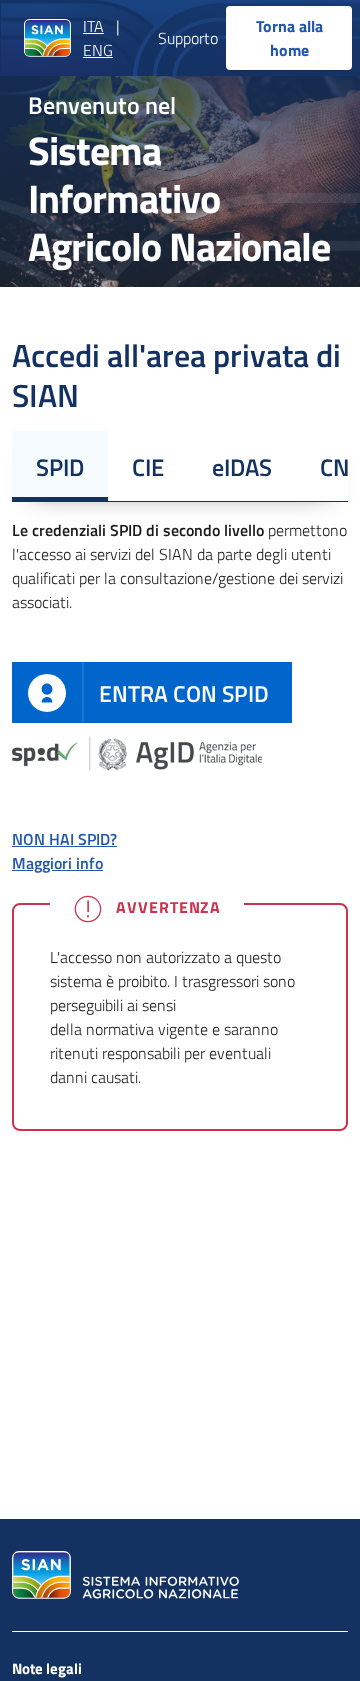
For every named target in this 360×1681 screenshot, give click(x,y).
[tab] (60, 466)
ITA (93, 26)
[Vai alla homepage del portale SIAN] (123, 1575)
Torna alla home (289, 38)
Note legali (47, 1668)
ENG (98, 50)
